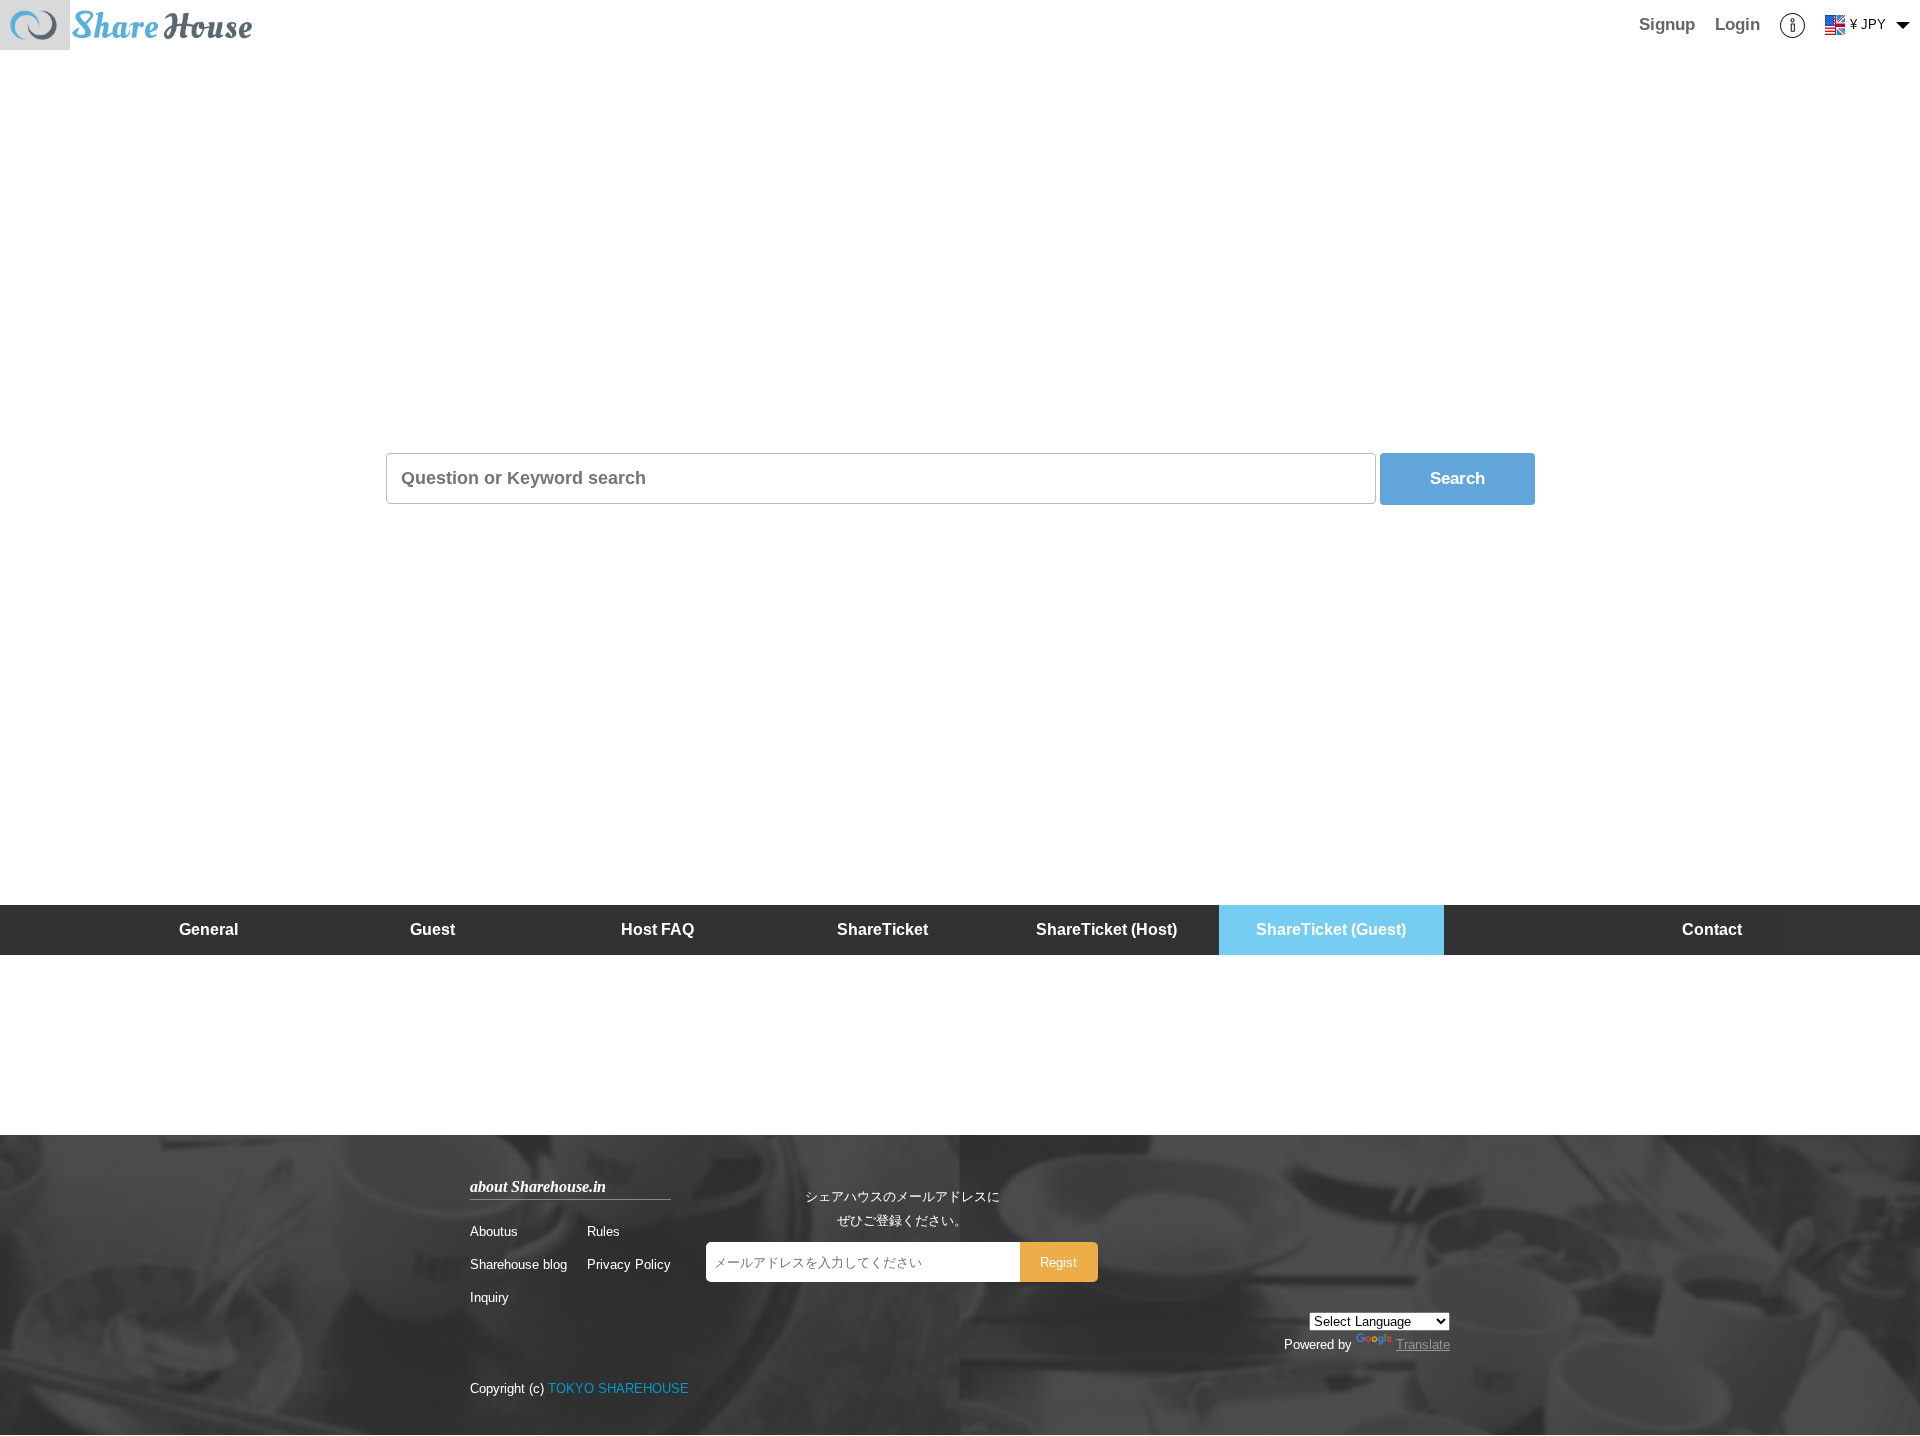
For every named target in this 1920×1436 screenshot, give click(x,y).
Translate (1423, 1344)
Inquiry (489, 1297)
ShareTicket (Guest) (1331, 929)
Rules (603, 1231)
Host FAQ (657, 929)
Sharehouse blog (518, 1264)
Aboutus (494, 1231)
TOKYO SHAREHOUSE (618, 1388)
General (208, 929)
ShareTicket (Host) (1106, 929)
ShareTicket (882, 929)
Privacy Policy (629, 1264)
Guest (432, 929)
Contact (1712, 929)
